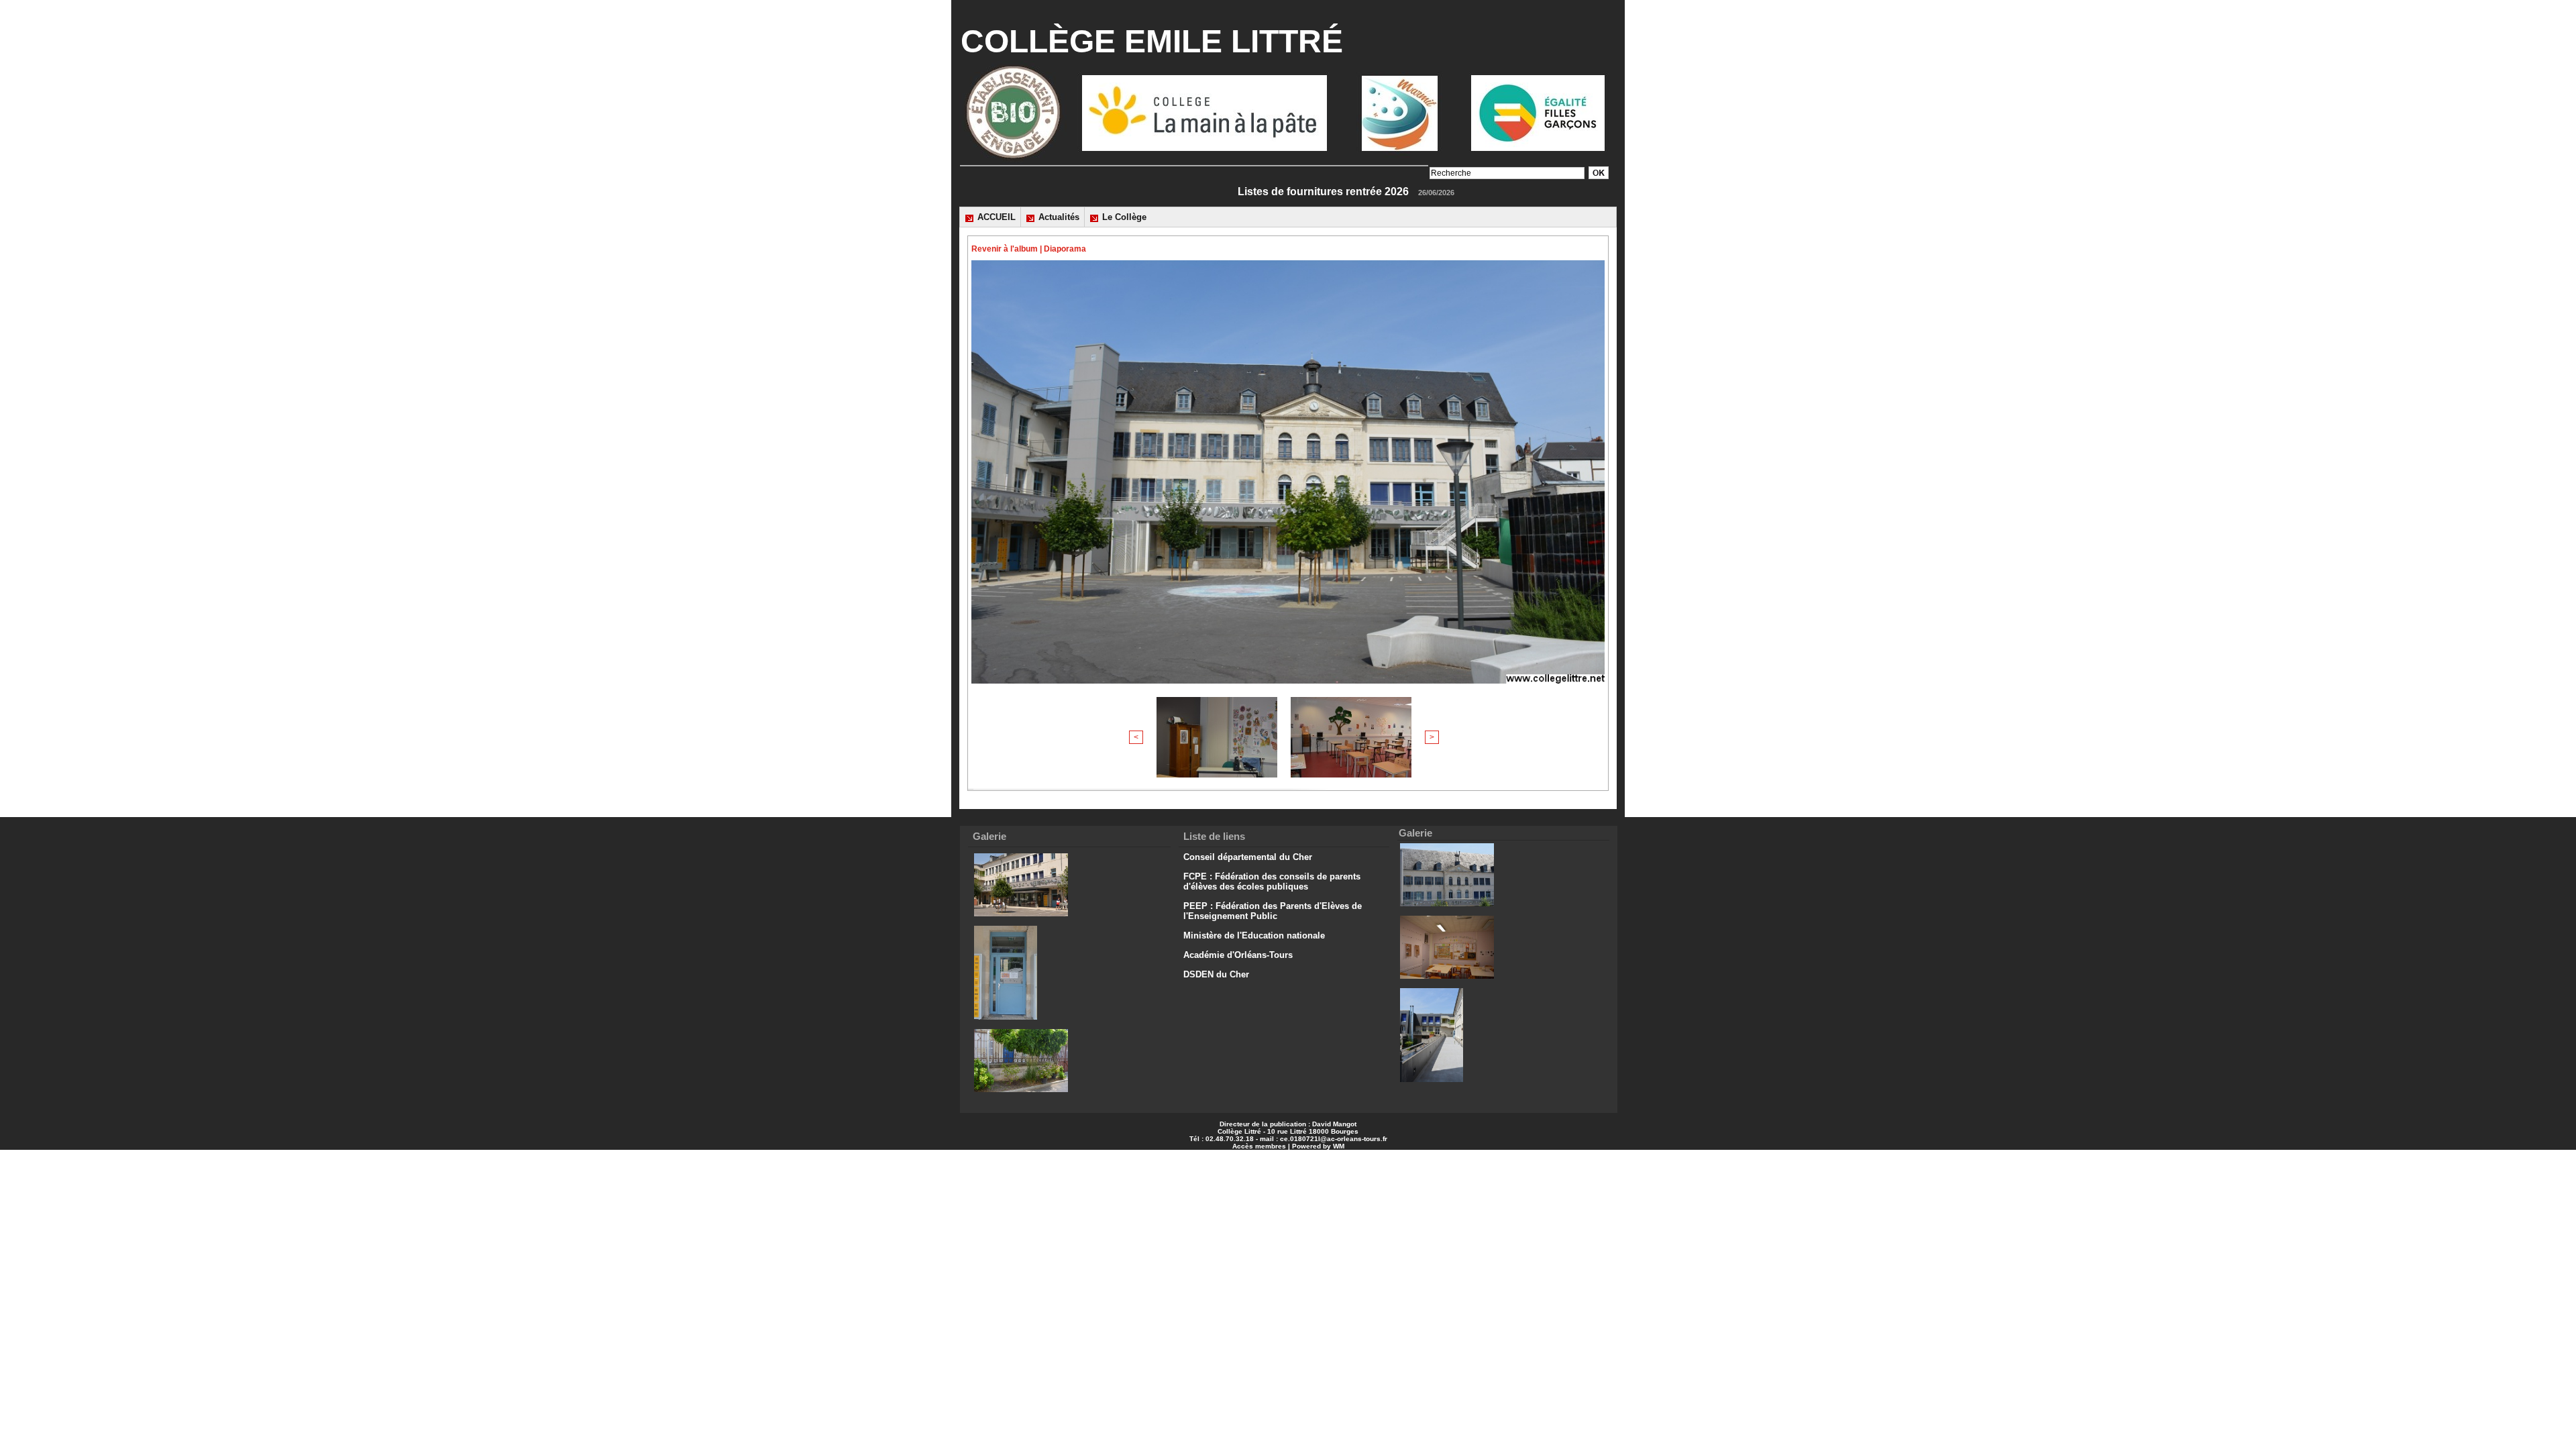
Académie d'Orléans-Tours (1238, 955)
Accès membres (1259, 1146)
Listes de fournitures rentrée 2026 (1402, 192)
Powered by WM (1318, 1146)
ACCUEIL (995, 217)
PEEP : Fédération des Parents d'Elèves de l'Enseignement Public (1273, 911)
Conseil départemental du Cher (1248, 857)
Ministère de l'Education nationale (1254, 935)
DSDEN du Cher (1216, 974)
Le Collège (1123, 217)
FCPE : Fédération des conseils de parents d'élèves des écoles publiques (1272, 881)
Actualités (1058, 217)
